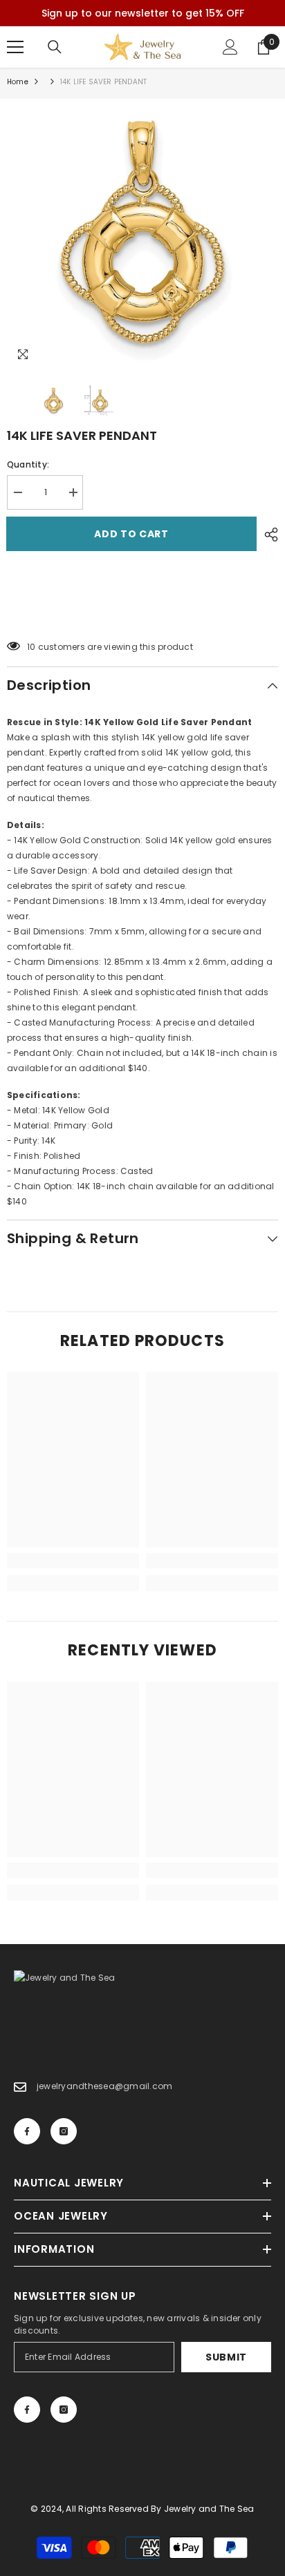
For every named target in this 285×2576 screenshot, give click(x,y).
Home (18, 82)
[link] (73, 1561)
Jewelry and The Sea (209, 2509)
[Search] (55, 47)
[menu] (15, 47)
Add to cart (136, 534)
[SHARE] (268, 535)
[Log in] (230, 47)
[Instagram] (64, 2131)
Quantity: (28, 464)
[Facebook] (27, 2131)
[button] (142, 612)
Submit (226, 2357)
